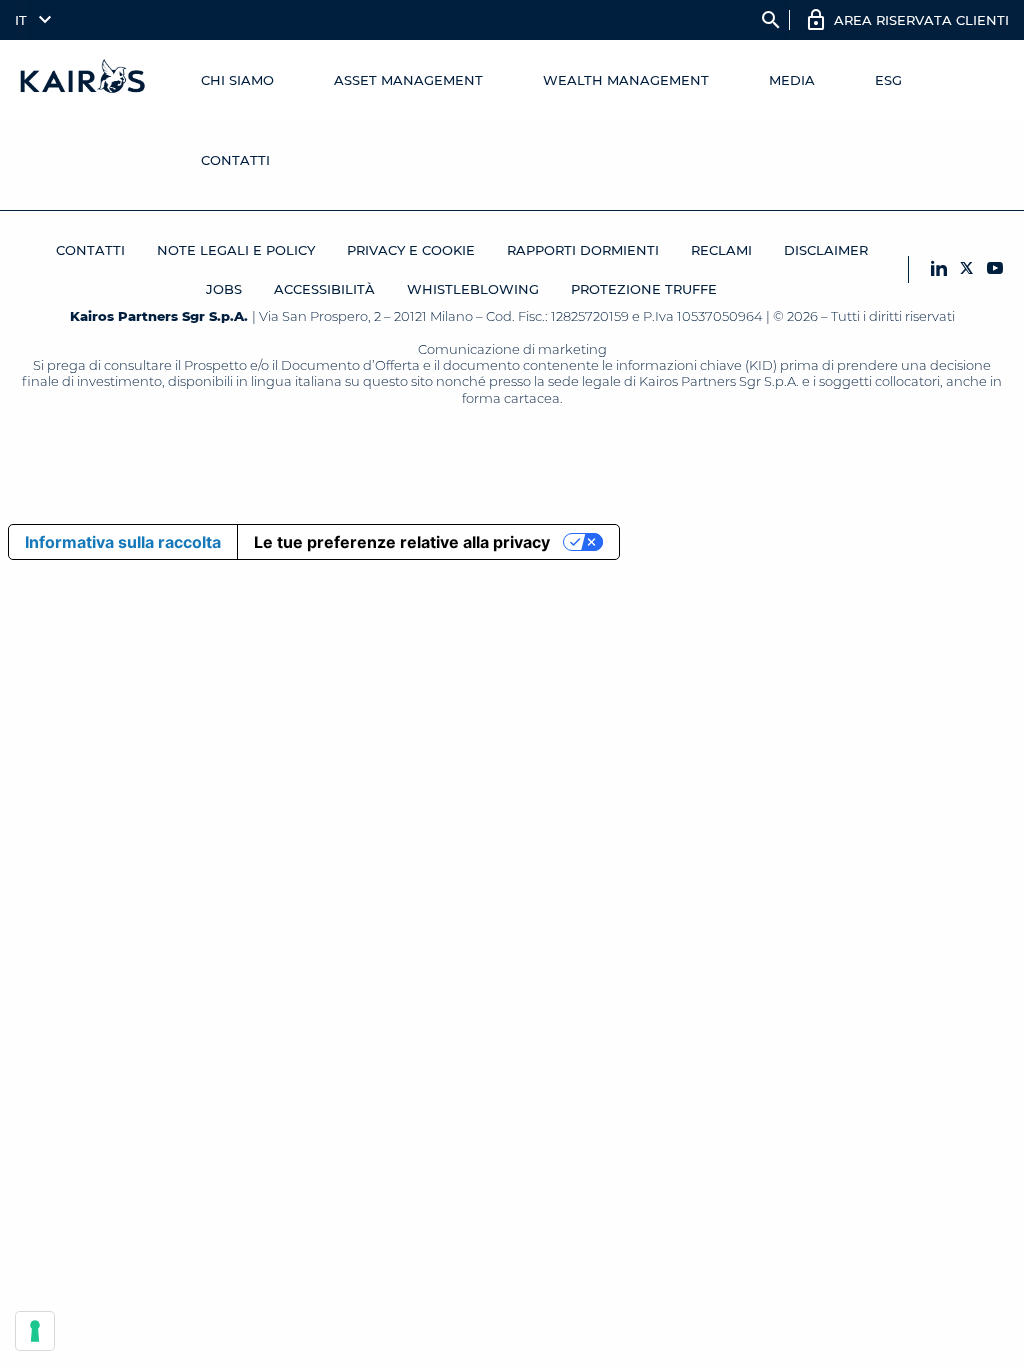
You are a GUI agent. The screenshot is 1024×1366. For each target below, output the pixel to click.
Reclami (721, 250)
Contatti (235, 160)
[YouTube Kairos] (995, 269)
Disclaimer (826, 250)
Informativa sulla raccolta (123, 542)
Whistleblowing (473, 289)
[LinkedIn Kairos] (939, 269)
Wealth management (626, 80)
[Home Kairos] (83, 80)
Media (792, 80)
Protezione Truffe (644, 289)
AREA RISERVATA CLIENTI (921, 20)
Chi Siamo (237, 80)
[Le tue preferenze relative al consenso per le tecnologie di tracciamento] (35, 1331)
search (771, 20)
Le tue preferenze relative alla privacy (402, 542)
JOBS (224, 289)
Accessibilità (324, 289)
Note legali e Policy (236, 250)
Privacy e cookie (411, 250)
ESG (888, 80)
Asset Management (408, 80)
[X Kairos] (967, 269)
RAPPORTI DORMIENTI (583, 250)
